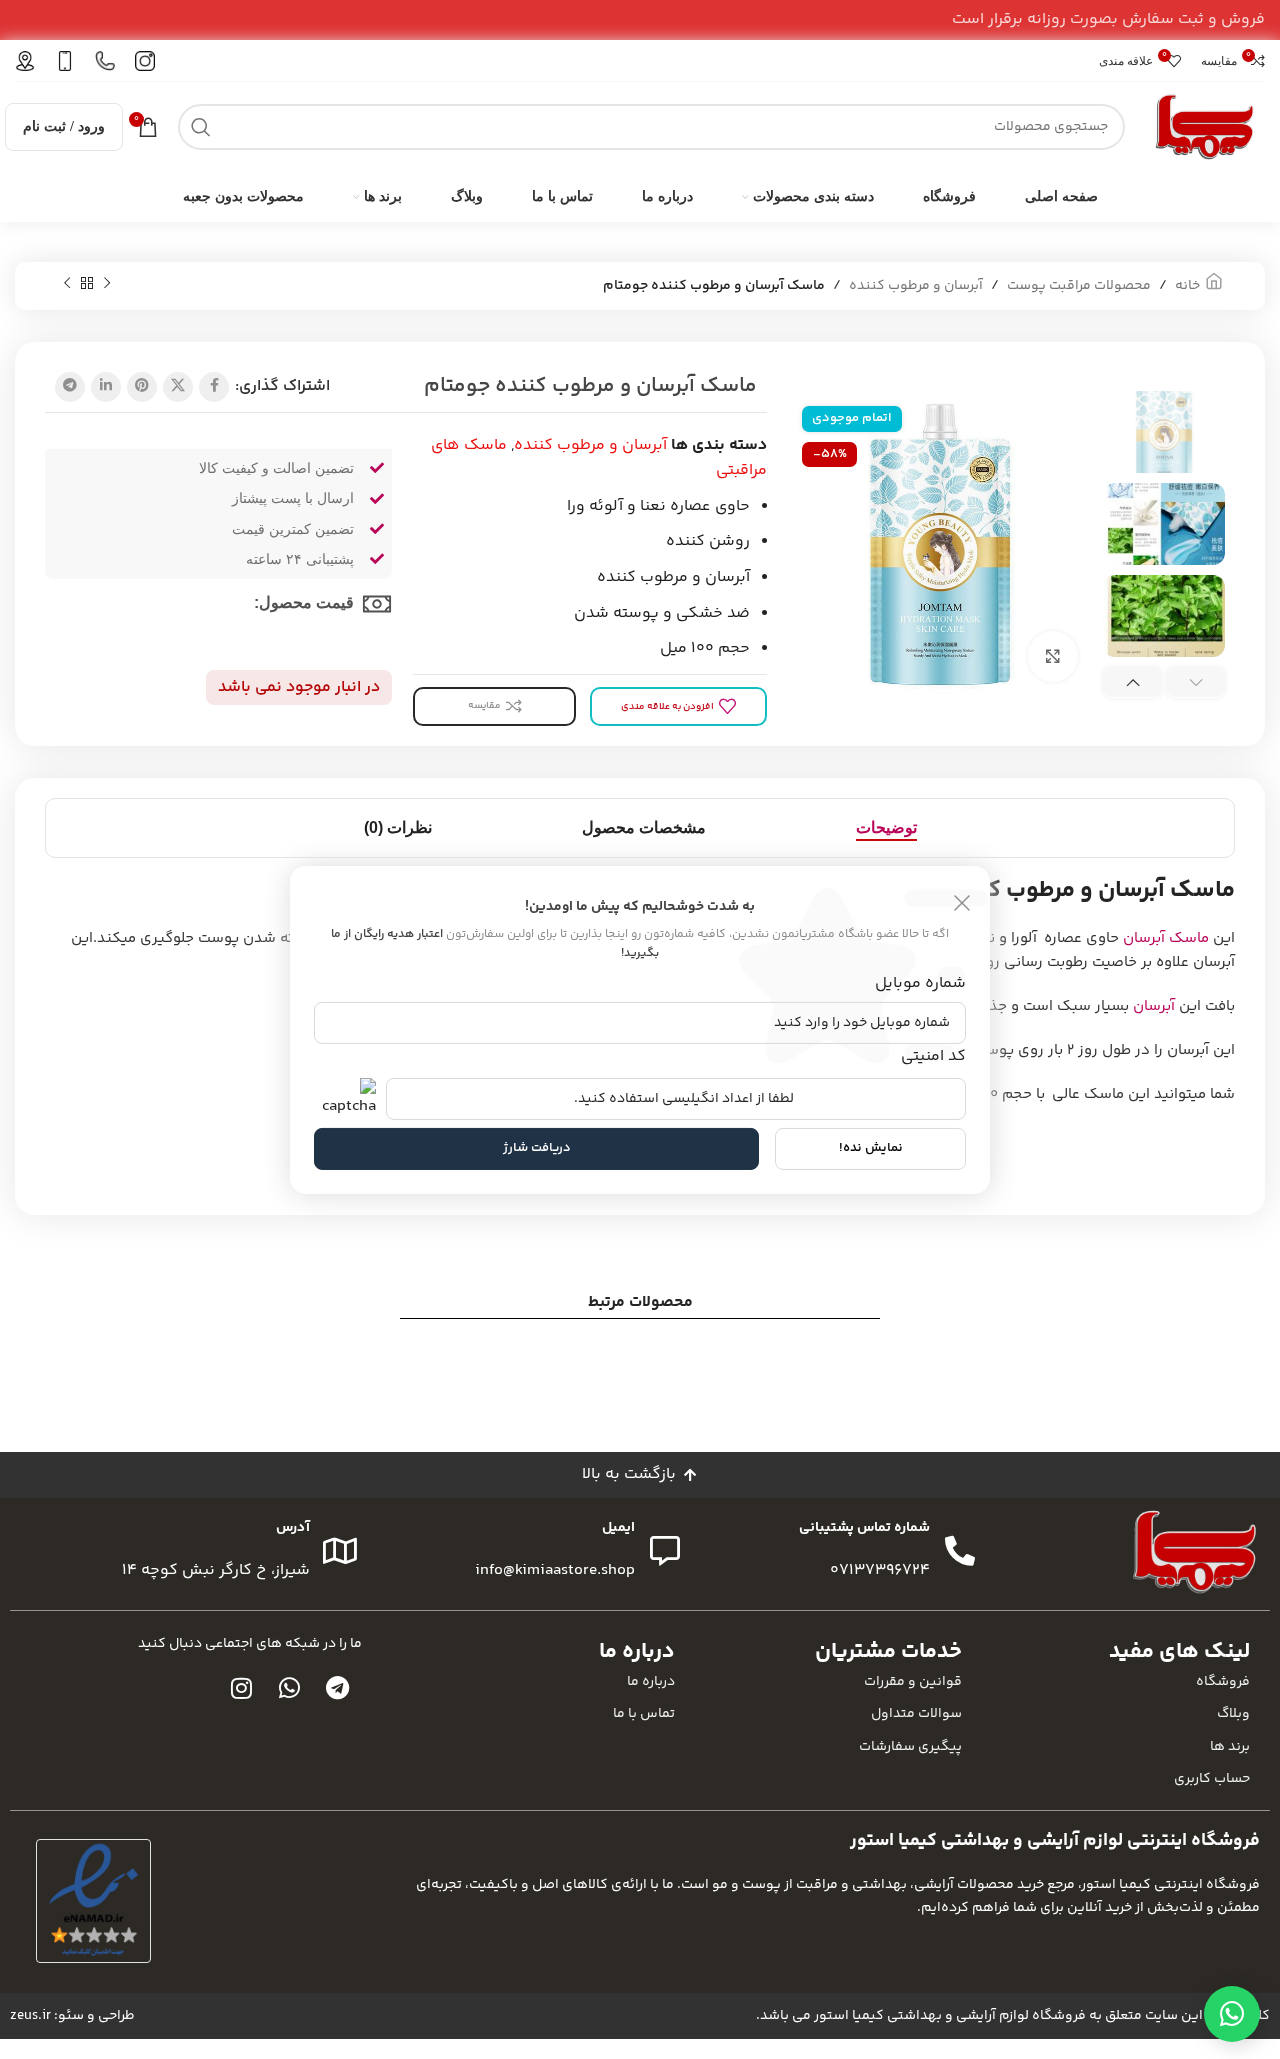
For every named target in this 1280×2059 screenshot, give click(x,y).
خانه (1187, 286)
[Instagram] (242, 1688)
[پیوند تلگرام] (70, 387)
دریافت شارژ (537, 1148)
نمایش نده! (871, 1148)
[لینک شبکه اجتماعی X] (178, 387)
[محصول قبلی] (107, 284)
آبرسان (1154, 1006)
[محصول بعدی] (67, 284)
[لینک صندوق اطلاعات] (145, 61)
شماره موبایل (920, 983)
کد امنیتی (933, 1056)
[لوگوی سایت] (1205, 126)
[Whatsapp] (290, 1688)
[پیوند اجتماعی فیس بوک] (214, 387)
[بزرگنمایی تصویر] (1053, 656)
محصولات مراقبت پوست (1079, 286)
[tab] (886, 827)
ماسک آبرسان (1166, 938)
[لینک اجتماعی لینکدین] (106, 387)
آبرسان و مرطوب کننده (916, 286)
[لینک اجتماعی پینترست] (142, 387)
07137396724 (880, 1570)
